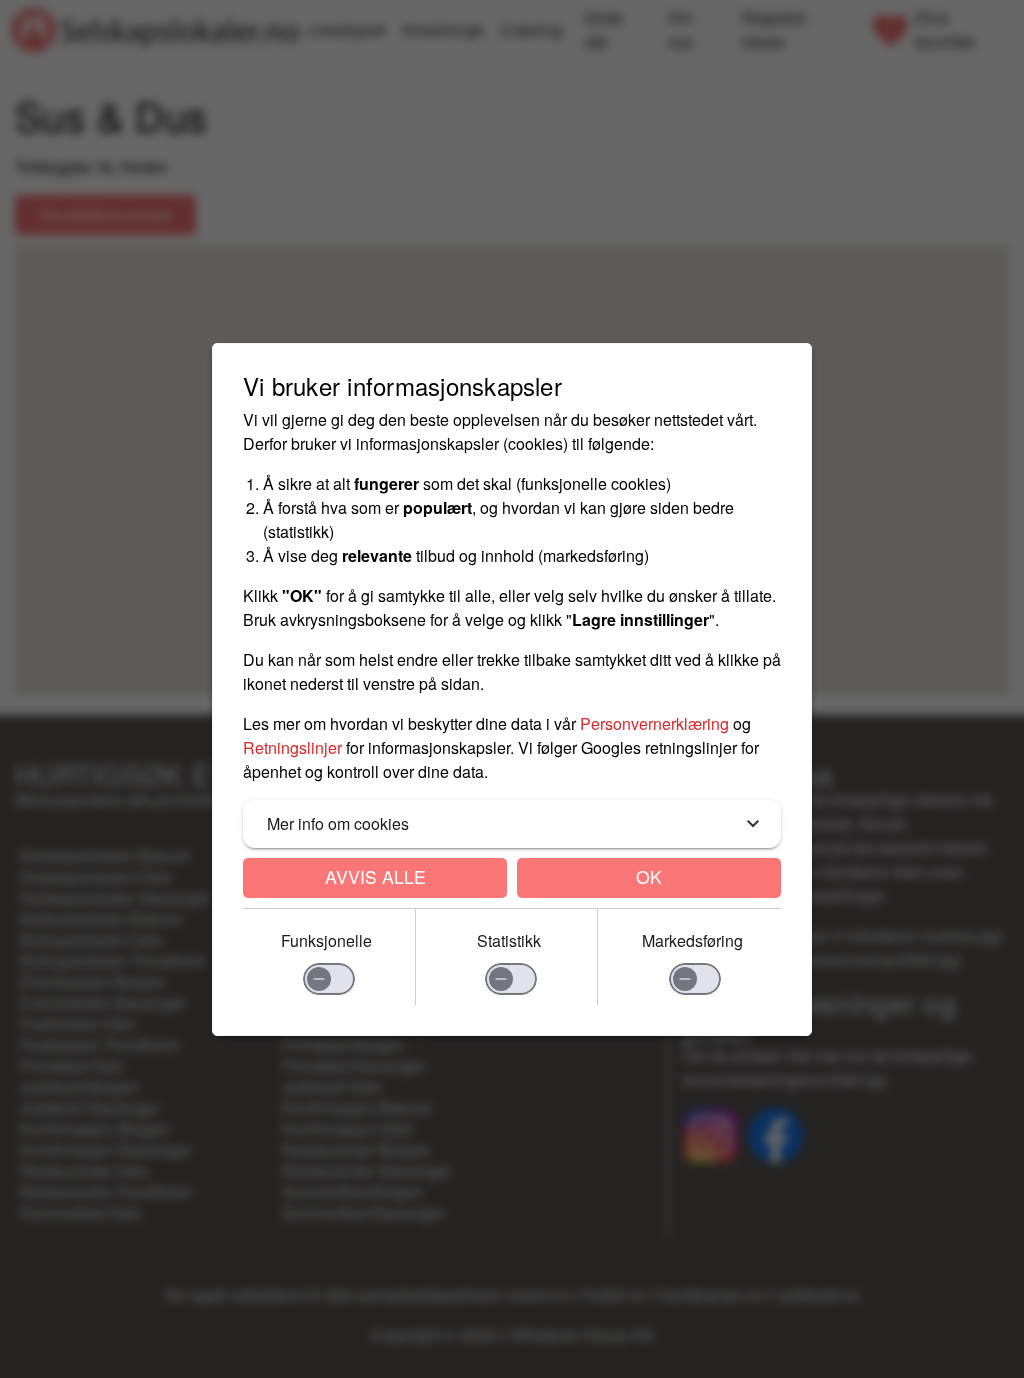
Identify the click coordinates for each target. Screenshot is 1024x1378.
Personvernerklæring (654, 723)
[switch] (329, 979)
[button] (512, 824)
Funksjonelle (326, 940)
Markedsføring (692, 940)
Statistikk (509, 940)
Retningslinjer (292, 747)
